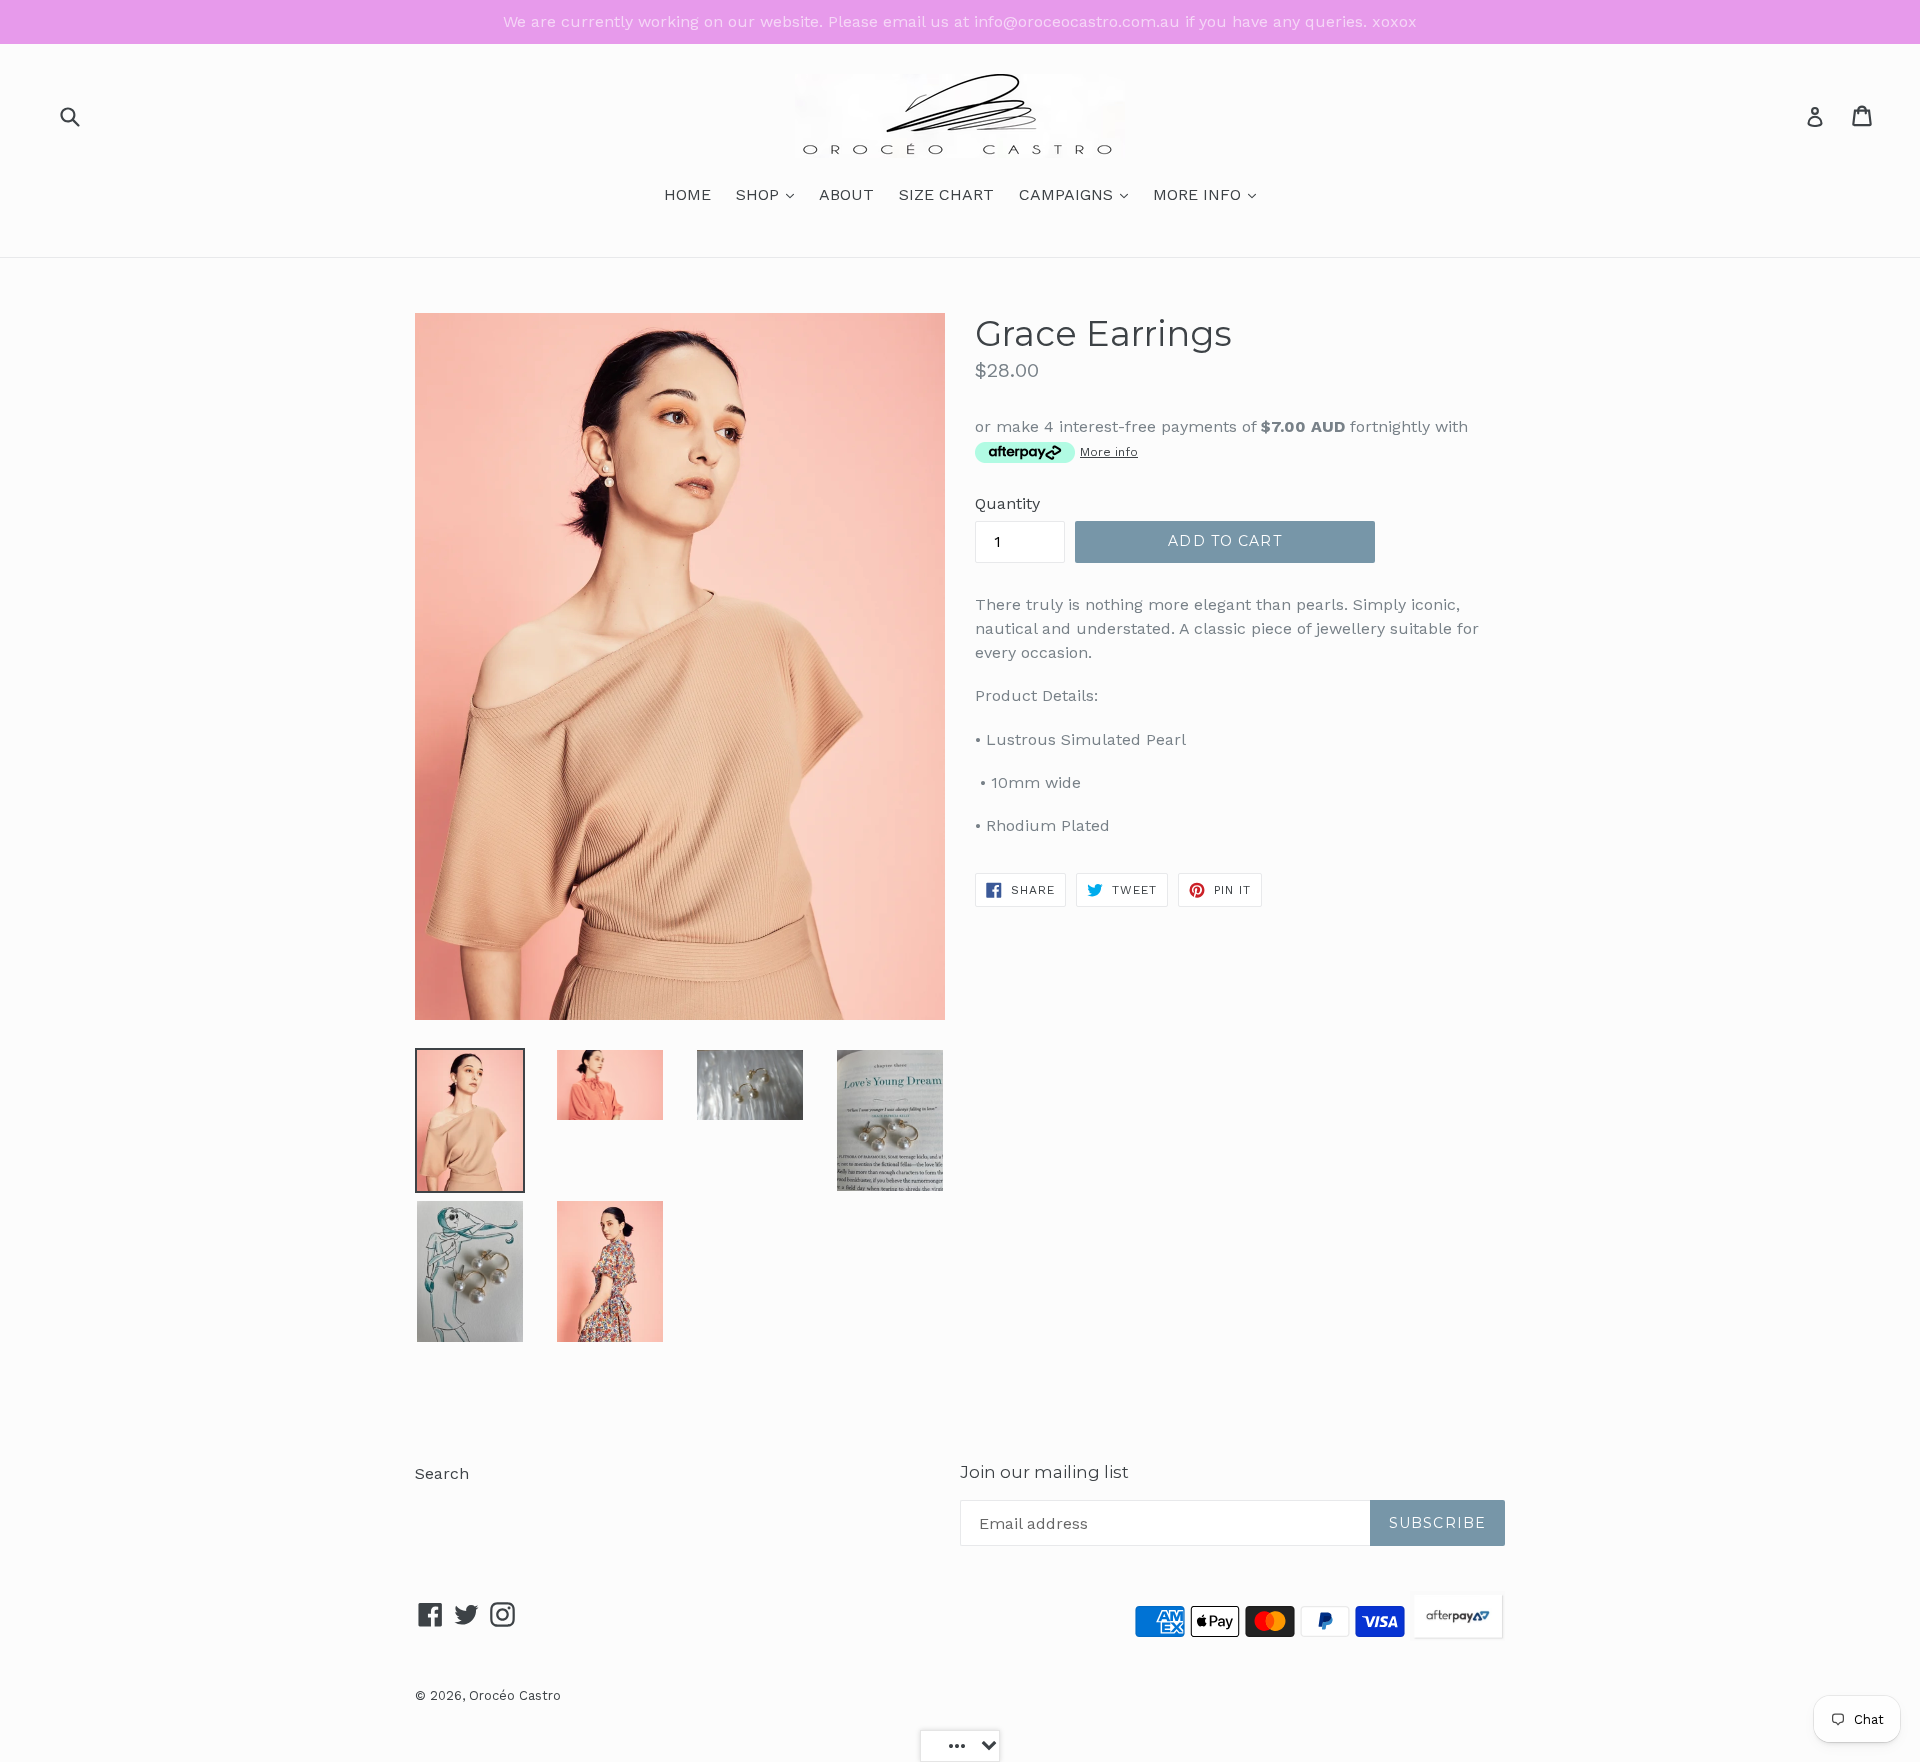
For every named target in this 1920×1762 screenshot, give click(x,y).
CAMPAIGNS (1078, 194)
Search (442, 1473)
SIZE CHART (946, 194)
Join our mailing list (1044, 1472)
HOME (687, 194)
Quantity (1007, 503)
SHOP (770, 194)
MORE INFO (1209, 194)
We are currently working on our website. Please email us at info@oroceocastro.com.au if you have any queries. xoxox (960, 21)
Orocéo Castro (515, 1695)
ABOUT (846, 194)
